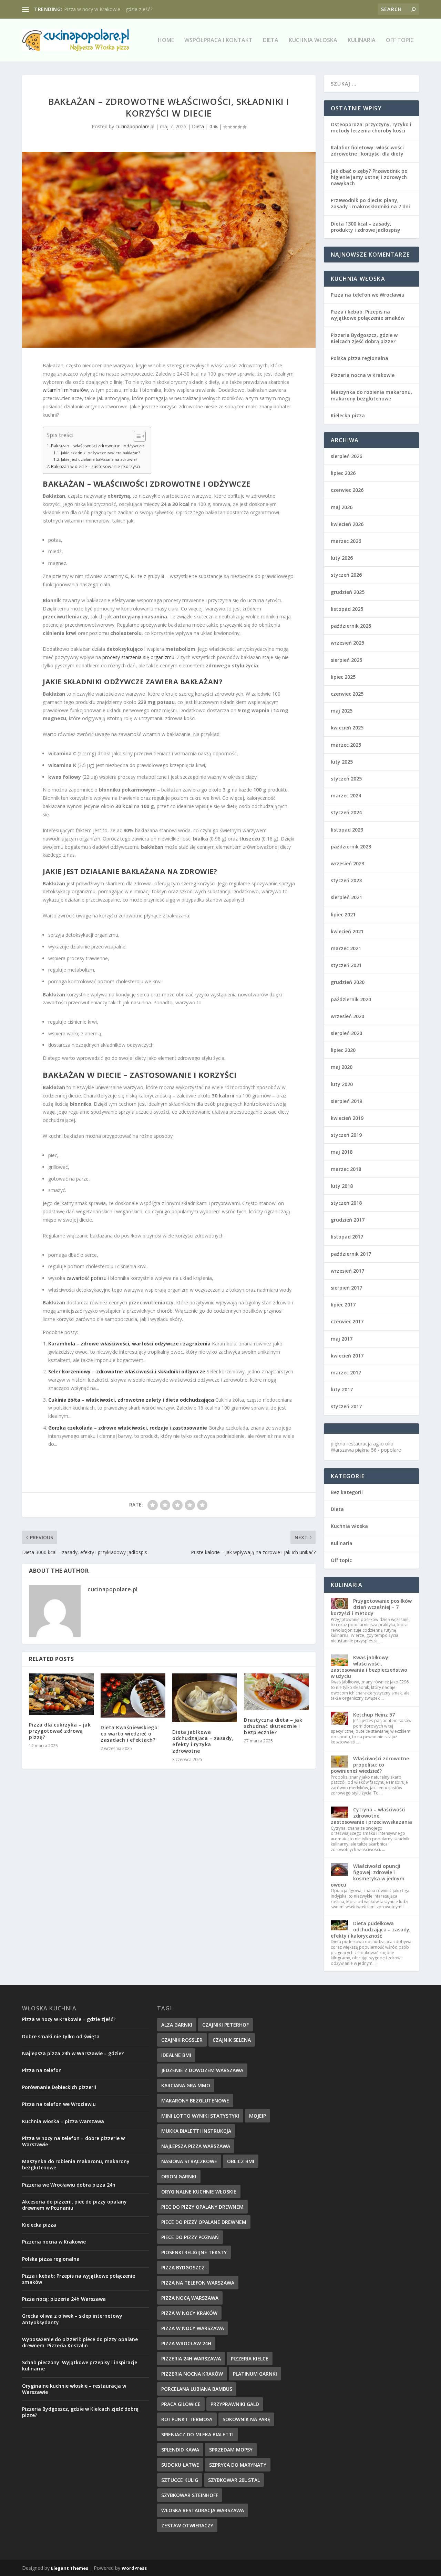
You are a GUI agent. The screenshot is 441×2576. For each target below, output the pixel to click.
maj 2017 (342, 1339)
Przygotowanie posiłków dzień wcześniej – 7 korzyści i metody (371, 1607)
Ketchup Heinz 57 (374, 1715)
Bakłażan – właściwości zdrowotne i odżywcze (98, 446)
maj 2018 (342, 1152)
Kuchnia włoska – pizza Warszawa (102, 9)
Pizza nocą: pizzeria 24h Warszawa (64, 2299)
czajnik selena (232, 2040)
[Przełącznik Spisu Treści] (136, 436)
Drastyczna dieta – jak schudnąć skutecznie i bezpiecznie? (273, 1726)
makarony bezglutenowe (195, 2101)
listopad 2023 (347, 830)
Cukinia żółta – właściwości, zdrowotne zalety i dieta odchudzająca (131, 1400)
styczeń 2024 (346, 812)
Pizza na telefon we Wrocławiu (368, 295)
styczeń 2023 (346, 880)
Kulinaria (362, 41)
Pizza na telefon (42, 2070)
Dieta (271, 41)
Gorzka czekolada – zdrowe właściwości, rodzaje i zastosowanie (128, 1428)
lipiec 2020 (343, 1050)
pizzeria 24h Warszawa (191, 2359)
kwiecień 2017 (347, 1356)
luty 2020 (342, 1084)
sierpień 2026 (346, 456)
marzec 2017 (346, 1372)
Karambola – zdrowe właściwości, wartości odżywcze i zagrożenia (129, 1344)
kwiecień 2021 (347, 931)
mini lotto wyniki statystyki (200, 2116)
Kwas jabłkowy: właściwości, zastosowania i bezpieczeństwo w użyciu (369, 1667)
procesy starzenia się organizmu (138, 657)
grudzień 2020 (348, 982)
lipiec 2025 (343, 677)
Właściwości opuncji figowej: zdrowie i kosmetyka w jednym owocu (368, 1876)
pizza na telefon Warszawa (198, 2283)
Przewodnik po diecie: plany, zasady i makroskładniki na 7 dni (370, 203)
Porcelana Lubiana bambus (197, 2389)
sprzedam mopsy (231, 2450)
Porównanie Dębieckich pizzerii (59, 2087)
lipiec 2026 (343, 473)
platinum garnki (255, 2374)
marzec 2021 (346, 948)
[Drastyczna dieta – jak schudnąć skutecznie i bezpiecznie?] (276, 1692)
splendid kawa (180, 2450)
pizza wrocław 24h (186, 2343)
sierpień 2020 (346, 1033)
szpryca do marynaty (238, 2465)
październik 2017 (351, 1254)
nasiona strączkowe (189, 2161)
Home (166, 41)
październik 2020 (351, 999)
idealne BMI (176, 2055)
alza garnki (177, 2025)
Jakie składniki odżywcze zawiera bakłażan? (100, 453)
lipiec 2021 (343, 914)
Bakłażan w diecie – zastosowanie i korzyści (95, 466)
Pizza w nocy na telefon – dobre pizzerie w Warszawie (73, 2141)
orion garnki (179, 2176)
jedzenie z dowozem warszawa (202, 2070)
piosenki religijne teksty (194, 2252)
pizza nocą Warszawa (190, 2298)
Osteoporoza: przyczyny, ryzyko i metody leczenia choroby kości (371, 127)
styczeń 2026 (346, 575)
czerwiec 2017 (347, 1321)
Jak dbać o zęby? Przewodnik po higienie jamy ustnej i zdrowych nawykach (369, 177)
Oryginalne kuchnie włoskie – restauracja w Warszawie (74, 2389)
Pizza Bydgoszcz (183, 2267)
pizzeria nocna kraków (192, 2374)
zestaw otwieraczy (187, 2525)
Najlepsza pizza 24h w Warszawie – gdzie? (73, 2053)
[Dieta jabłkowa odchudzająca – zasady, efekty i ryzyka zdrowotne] (205, 1698)
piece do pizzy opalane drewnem (204, 2222)
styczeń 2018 (346, 1203)
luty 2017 (342, 1389)
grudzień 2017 (348, 1220)
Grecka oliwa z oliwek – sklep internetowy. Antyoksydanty (73, 2319)
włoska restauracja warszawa (203, 2510)
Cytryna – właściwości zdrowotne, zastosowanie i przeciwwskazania (371, 1816)
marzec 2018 (346, 1169)
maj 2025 (342, 711)
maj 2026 (342, 507)
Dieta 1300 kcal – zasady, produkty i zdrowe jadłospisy (366, 227)
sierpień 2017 (346, 1288)
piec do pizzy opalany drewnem (202, 2207)
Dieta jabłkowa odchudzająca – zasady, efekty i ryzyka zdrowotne (203, 1741)
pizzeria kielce (250, 2359)
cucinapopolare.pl (135, 126)
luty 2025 (342, 762)
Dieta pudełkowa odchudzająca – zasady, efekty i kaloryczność (371, 1929)
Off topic (400, 41)
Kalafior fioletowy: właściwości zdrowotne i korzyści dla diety (367, 151)
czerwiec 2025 (347, 694)
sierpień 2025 (346, 660)
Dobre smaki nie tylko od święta (61, 2036)
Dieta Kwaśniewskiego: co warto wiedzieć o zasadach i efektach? (130, 1734)
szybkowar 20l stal (234, 2480)
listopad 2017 (347, 1237)
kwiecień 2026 (347, 524)
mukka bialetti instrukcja (196, 2131)
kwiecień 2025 (347, 728)
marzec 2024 (346, 795)
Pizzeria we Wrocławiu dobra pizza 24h (69, 2185)
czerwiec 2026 (347, 490)
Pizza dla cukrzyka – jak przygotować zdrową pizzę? (60, 1731)
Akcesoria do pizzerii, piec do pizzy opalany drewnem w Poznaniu (74, 2205)
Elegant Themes (70, 2568)
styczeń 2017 (346, 1406)
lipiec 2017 (343, 1305)
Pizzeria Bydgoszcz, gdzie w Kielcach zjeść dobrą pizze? (364, 338)
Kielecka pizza (348, 415)
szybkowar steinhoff (190, 2495)
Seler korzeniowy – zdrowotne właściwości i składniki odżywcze (127, 1371)
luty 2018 (342, 1186)
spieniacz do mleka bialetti (197, 2434)
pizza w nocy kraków (189, 2313)
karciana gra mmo (186, 2085)
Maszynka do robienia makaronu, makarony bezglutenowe (371, 395)
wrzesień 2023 (347, 863)
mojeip (258, 2116)
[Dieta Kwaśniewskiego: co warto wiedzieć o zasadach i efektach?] (133, 1695)
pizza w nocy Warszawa (193, 2328)
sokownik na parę (246, 2419)
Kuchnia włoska (313, 41)
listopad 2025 (347, 609)
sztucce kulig (180, 2480)
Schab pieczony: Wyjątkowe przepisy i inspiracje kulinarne (80, 2365)
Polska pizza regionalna (360, 358)
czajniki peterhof (225, 2025)
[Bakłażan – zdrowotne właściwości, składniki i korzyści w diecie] (169, 250)
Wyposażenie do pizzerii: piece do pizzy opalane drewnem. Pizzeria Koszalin (80, 2342)
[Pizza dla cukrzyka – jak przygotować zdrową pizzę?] (61, 1694)
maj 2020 (342, 1067)
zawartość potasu (86, 1278)
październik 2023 (351, 847)
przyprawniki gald (235, 2404)
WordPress (134, 2568)
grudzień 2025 (348, 592)
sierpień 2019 (346, 1101)
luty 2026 (342, 558)
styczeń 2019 (346, 1135)
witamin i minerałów (65, 390)
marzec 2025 (346, 745)
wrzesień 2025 (347, 643)
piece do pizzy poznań (190, 2237)
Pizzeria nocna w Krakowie (363, 375)
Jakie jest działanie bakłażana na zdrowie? (99, 459)
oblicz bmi (241, 2161)
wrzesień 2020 (347, 1016)
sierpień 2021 (346, 897)
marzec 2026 (346, 541)
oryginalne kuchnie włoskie (199, 2192)
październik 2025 (351, 626)
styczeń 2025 (346, 779)
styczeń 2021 (346, 965)
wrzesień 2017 (347, 1271)
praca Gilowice (181, 2404)
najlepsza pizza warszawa (196, 2146)
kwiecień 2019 (347, 1118)
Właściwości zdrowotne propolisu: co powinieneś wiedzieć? (370, 1765)
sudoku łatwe (180, 2465)
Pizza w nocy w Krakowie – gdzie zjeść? (69, 2019)
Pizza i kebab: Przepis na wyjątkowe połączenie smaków (368, 315)
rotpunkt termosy (187, 2419)
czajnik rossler (182, 2040)
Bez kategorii (347, 1492)
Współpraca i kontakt (218, 41)
